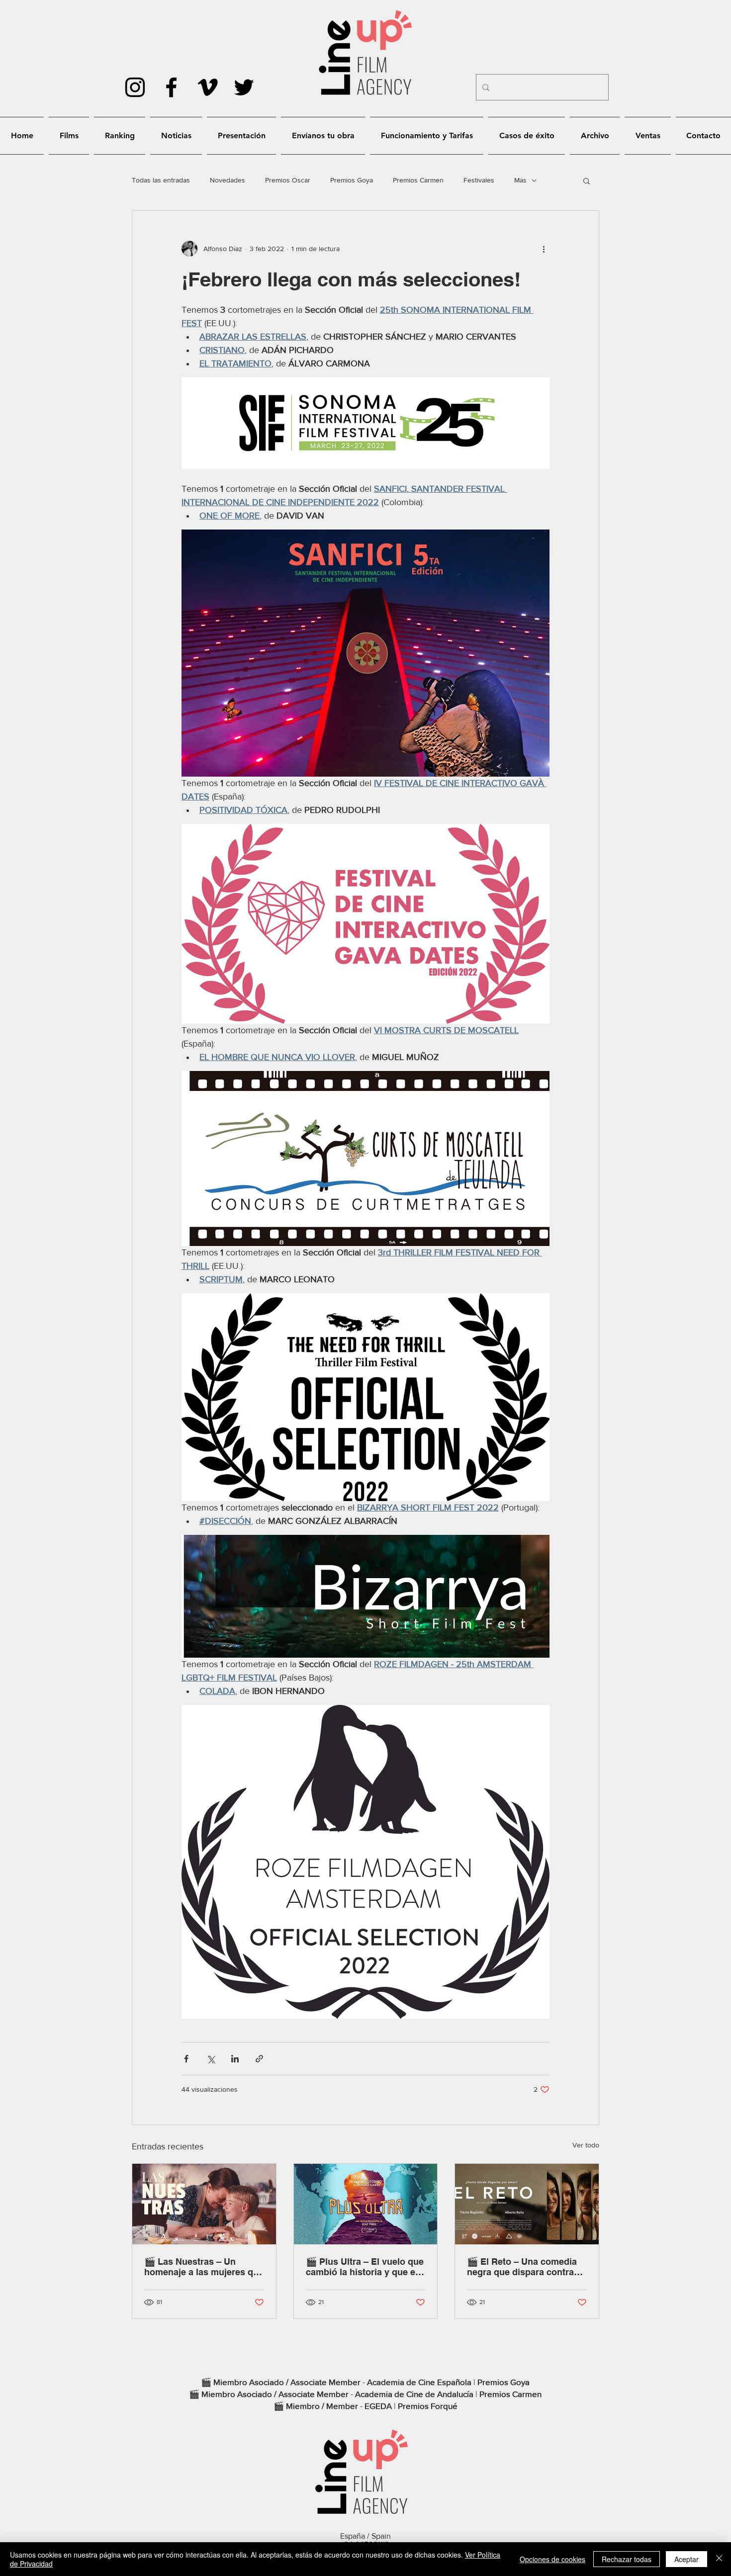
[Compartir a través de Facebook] (186, 2059)
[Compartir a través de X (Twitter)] (211, 2059)
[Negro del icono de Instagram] (135, 87)
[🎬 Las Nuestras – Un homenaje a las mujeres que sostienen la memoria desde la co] (204, 2204)
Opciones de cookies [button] (552, 2559)
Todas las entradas (161, 180)
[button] (587, 180)
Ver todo (586, 2145)
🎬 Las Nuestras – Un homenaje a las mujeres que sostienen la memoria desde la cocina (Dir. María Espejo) (204, 2267)
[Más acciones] (544, 249)
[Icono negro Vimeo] (208, 87)
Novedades (228, 180)
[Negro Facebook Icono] (171, 87)
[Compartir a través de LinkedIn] (235, 2059)
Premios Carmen (418, 180)
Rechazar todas (627, 2559)
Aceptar (686, 2559)
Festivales (479, 180)
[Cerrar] (719, 2559)
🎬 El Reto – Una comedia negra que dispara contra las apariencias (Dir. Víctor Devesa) (522, 2267)
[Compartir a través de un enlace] (259, 2059)
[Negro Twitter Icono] (244, 87)
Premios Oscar (288, 180)
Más (520, 180)
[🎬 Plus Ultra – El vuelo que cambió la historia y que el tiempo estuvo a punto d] (366, 2204)
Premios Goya (352, 180)
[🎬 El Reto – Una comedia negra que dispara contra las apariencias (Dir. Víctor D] (527, 2204)
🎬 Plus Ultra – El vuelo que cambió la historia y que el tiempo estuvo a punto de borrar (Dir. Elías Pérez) (365, 2267)
